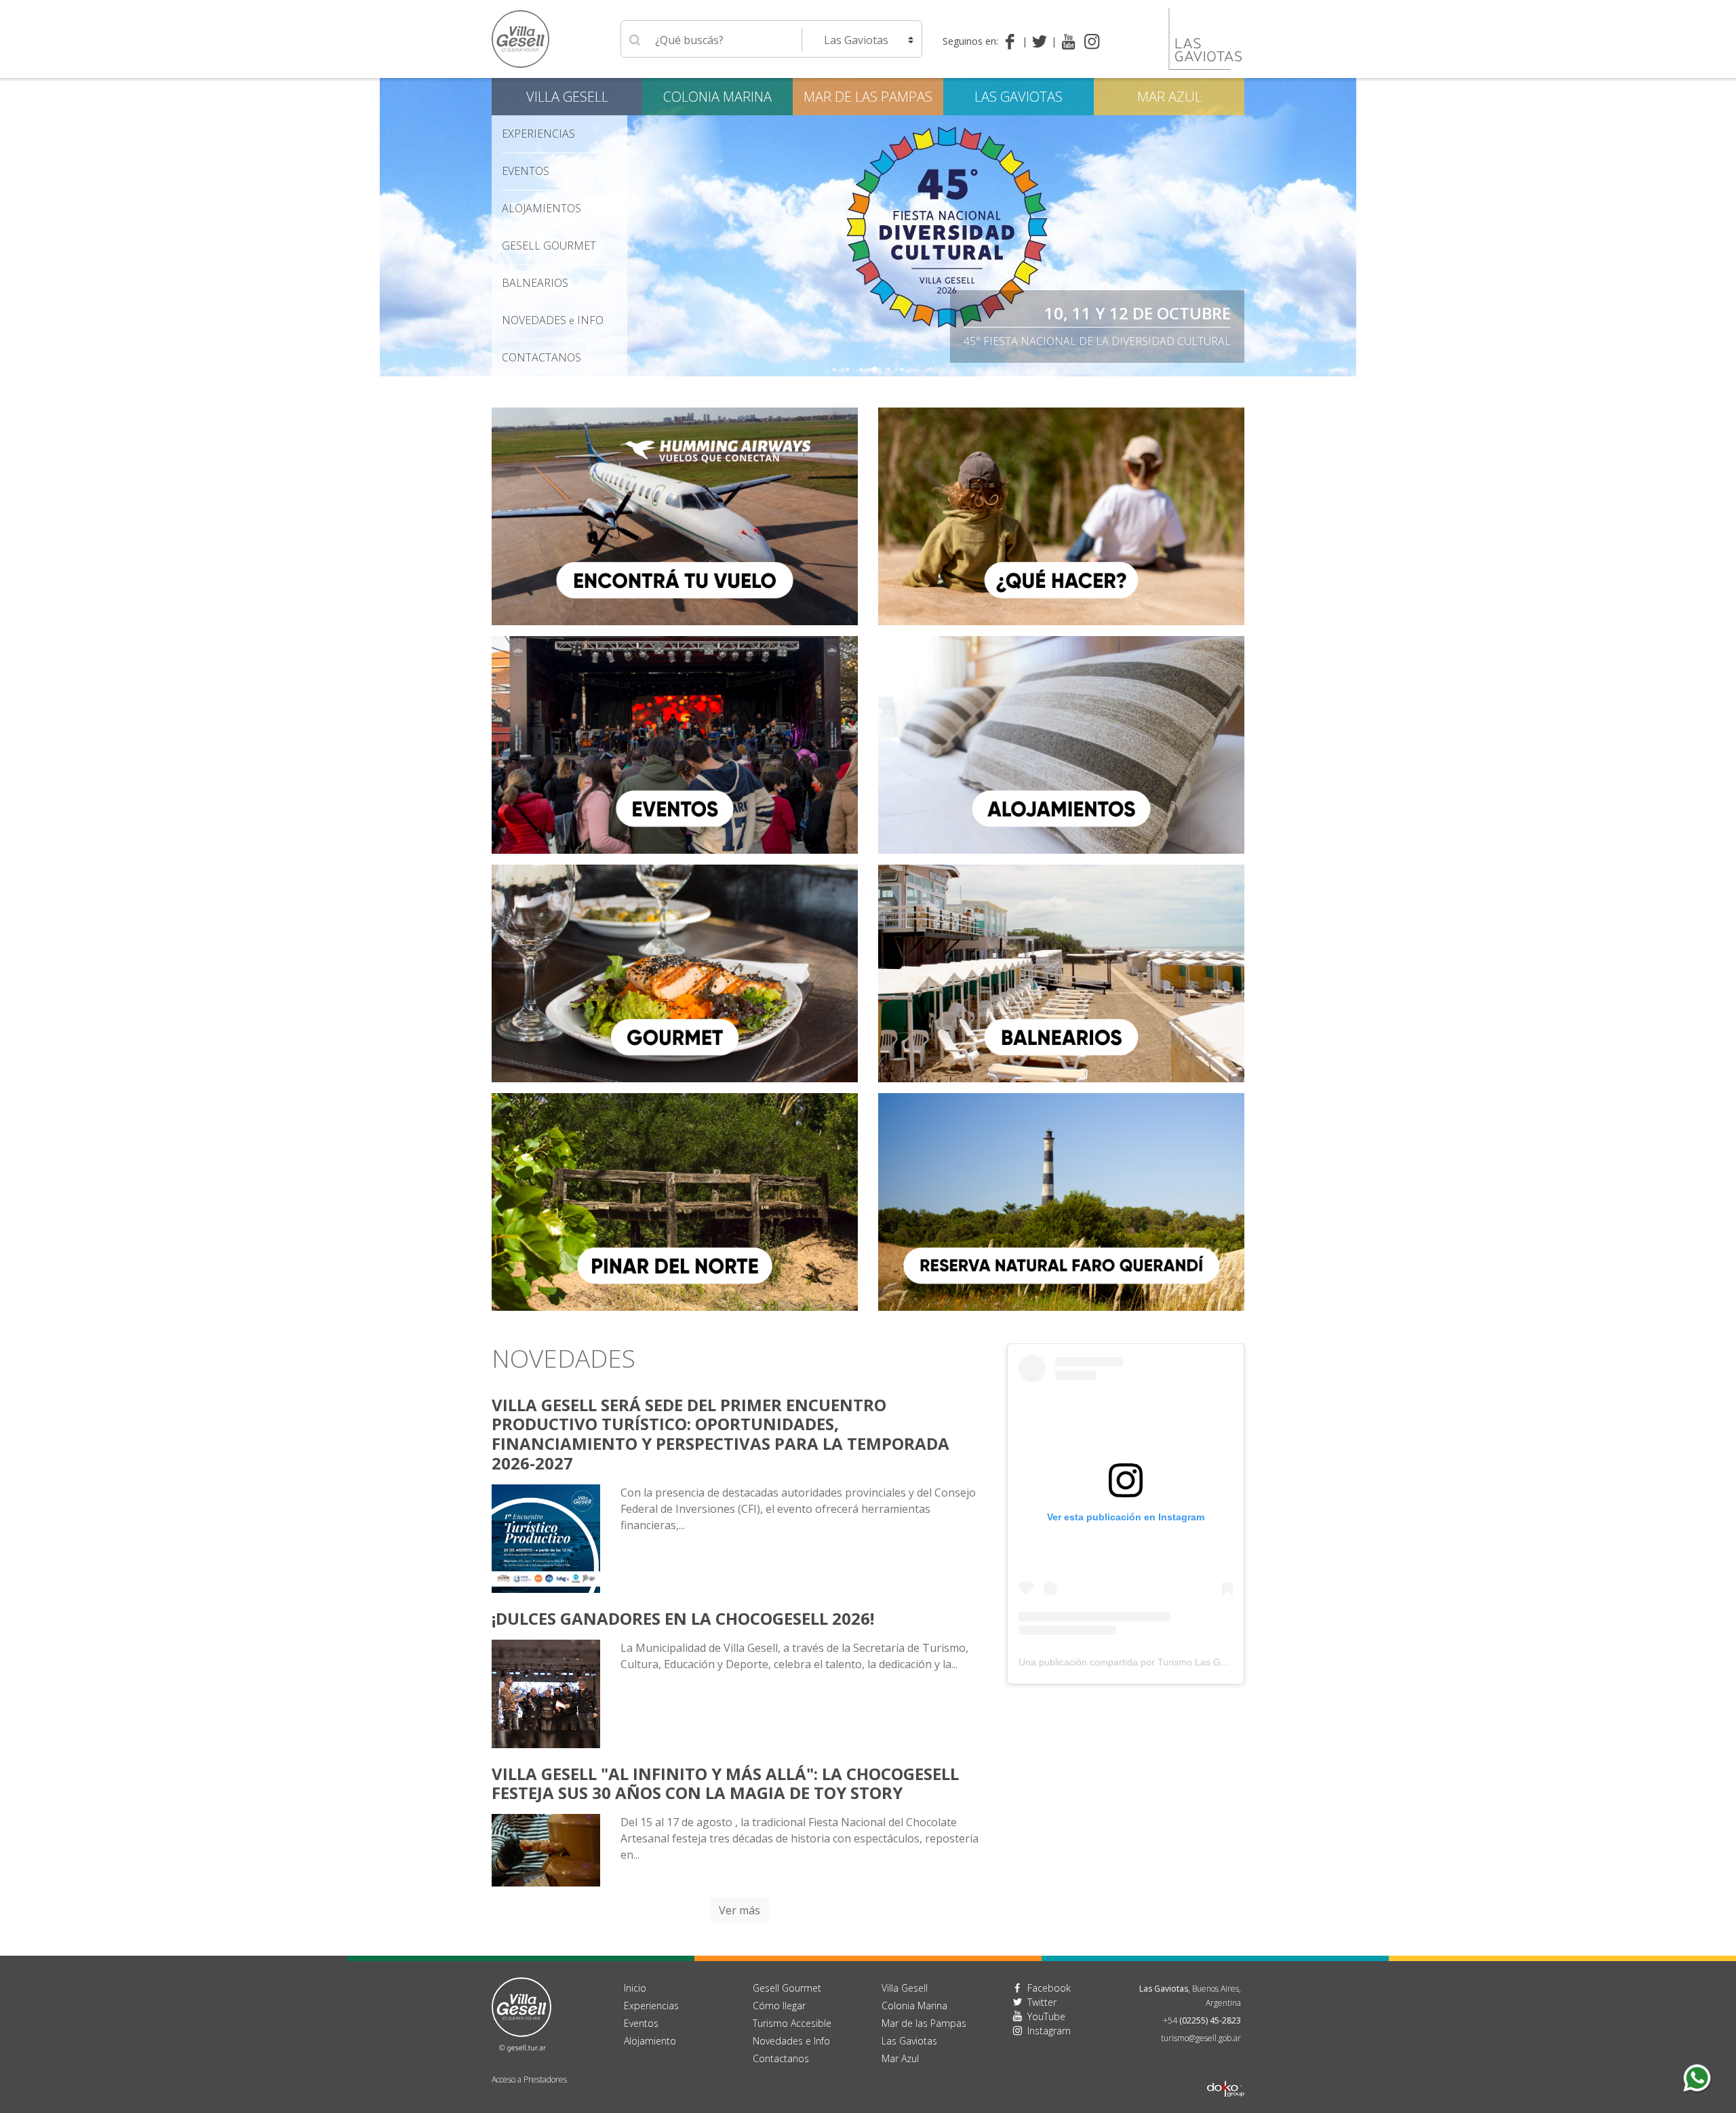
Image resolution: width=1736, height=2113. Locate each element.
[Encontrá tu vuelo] (675, 515)
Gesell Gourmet (549, 245)
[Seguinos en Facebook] (1013, 41)
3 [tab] (861, 370)
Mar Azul (1169, 97)
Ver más (739, 1910)
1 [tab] (834, 370)
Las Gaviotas (1019, 97)
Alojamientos (541, 208)
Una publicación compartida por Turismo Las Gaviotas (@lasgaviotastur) (1174, 1662)
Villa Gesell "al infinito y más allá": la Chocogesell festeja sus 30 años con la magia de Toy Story (725, 1783)
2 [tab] (848, 370)
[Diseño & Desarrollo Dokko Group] (1226, 2071)
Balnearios (535, 283)
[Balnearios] (1061, 972)
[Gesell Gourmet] (675, 972)
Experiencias (651, 2006)
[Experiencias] (1061, 515)
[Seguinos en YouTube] (1068, 41)
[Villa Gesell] (546, 1849)
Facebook (1049, 1988)
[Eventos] (675, 744)
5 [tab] (888, 370)
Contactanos (781, 2058)
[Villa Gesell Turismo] (521, 2013)
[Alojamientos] (1061, 744)
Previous (390, 227)
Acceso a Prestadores (529, 2079)
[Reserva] (1061, 1201)
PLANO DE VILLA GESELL (1138, 313)
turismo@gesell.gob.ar (1201, 2038)
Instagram (1049, 2031)
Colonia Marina (717, 97)
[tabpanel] (868, 227)
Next (1346, 227)
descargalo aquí (1182, 341)
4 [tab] (875, 370)
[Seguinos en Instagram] (1092, 41)
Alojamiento (650, 2041)
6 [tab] (902, 370)
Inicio (635, 1988)
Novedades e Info (791, 2041)
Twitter (1042, 2002)
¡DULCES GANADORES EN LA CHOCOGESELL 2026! (683, 1618)
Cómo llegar (779, 2006)
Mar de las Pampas (868, 97)
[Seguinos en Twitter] (1042, 41)
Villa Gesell (567, 97)
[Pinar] (675, 1201)
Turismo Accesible (792, 2023)
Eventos (526, 171)
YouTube (1046, 2016)
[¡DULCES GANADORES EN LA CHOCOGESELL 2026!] (546, 1693)
